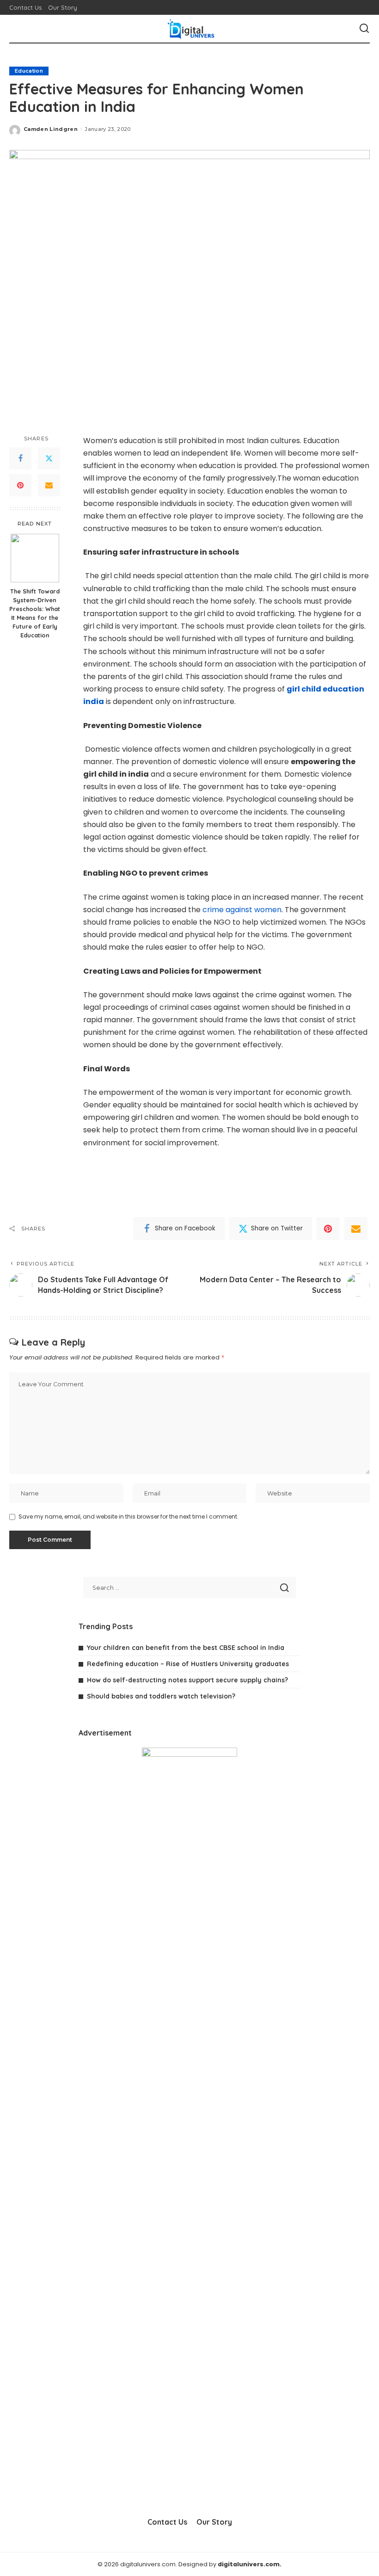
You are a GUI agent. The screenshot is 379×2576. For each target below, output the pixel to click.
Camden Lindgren (51, 129)
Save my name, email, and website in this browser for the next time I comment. (128, 1517)
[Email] (49, 485)
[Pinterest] (20, 485)
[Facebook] (20, 458)
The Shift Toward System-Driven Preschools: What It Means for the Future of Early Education (35, 613)
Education (29, 71)
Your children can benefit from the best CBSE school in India (186, 1648)
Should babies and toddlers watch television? (161, 1696)
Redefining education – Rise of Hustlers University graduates (188, 1664)
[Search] (364, 29)
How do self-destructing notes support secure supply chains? (187, 1680)
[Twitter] (49, 458)
